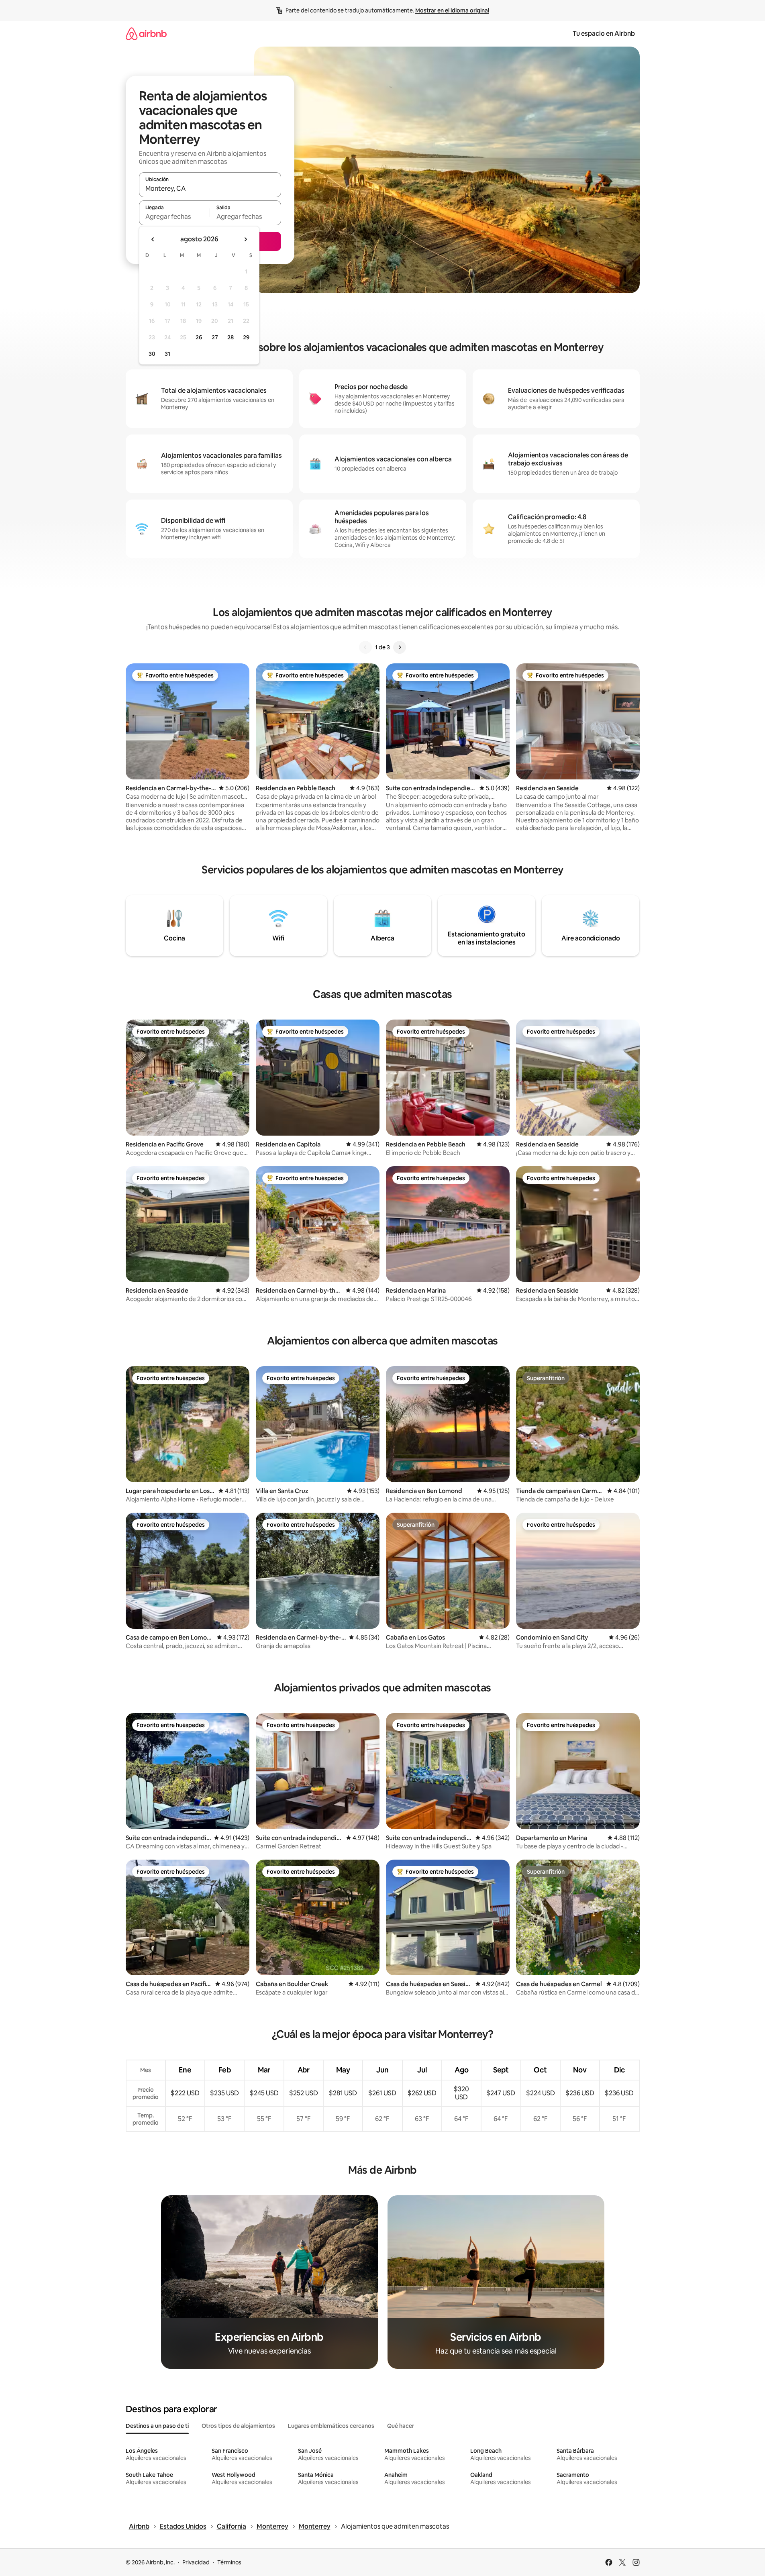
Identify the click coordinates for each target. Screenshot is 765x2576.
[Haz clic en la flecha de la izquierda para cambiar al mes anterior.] (153, 239)
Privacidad (196, 2562)
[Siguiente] (400, 647)
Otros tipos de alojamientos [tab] (238, 2426)
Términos (229, 2562)
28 (231, 337)
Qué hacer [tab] (401, 2426)
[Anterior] (365, 647)
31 (167, 354)
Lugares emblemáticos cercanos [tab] (331, 2426)
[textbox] (174, 216)
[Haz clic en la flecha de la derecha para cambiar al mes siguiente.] (245, 239)
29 (246, 337)
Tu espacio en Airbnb (604, 34)
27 (215, 337)
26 (199, 337)
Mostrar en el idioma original (452, 10)
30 (152, 354)
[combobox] (210, 188)
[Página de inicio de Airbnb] (146, 34)
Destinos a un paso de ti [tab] (157, 2426)
